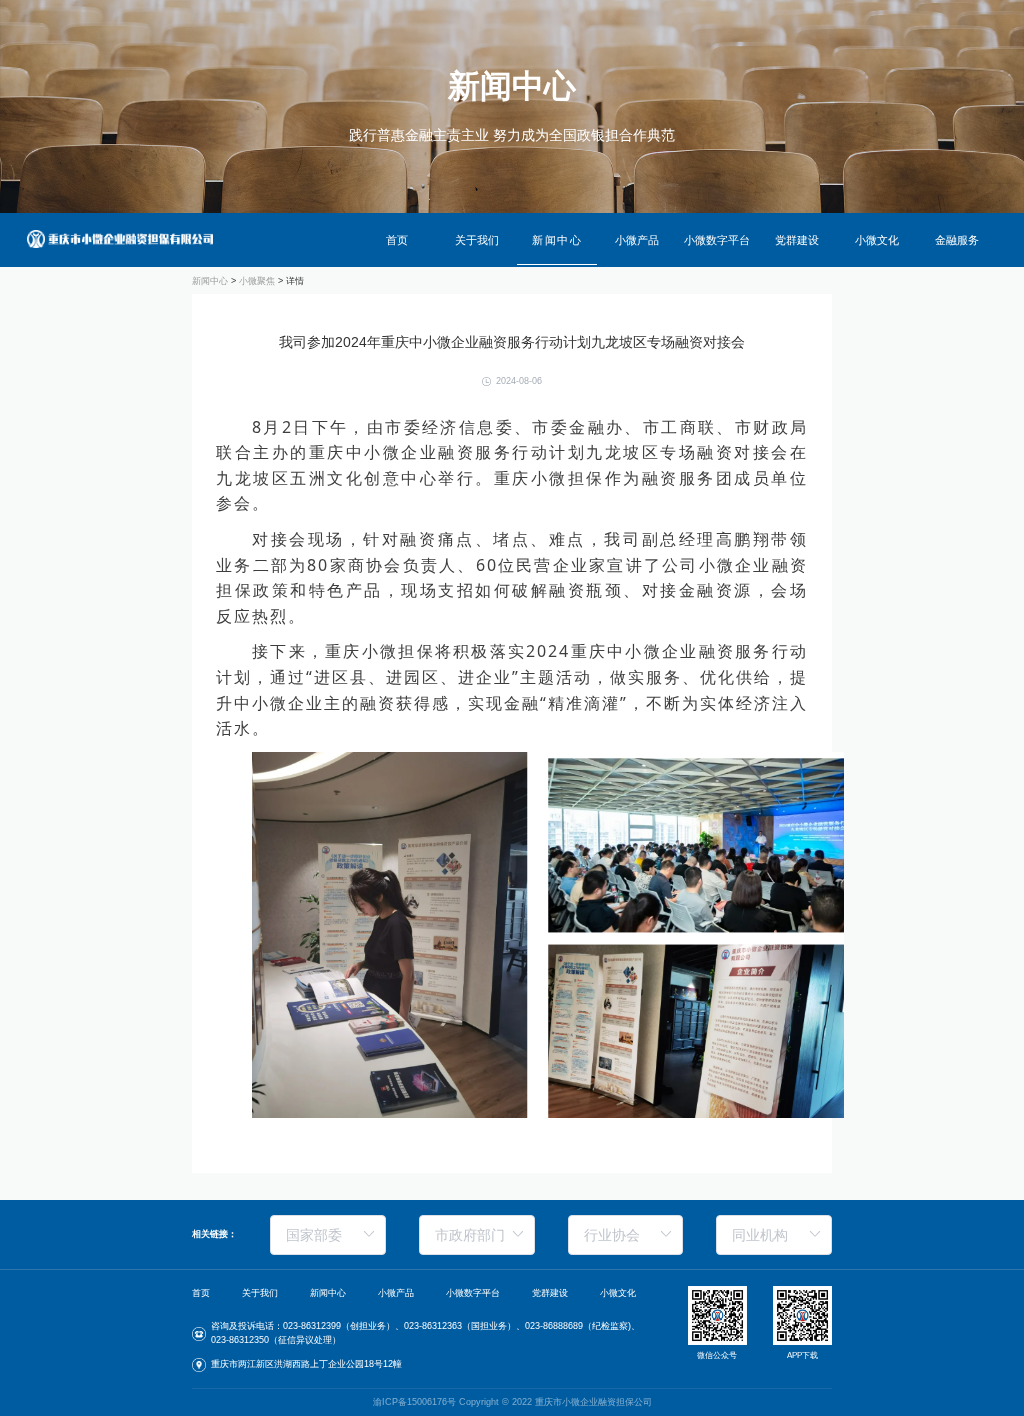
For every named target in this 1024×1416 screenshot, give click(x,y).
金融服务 (957, 240)
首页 (397, 240)
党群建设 (797, 240)
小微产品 (637, 240)
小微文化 (877, 240)
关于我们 (477, 240)
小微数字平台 (717, 240)
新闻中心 (557, 240)
